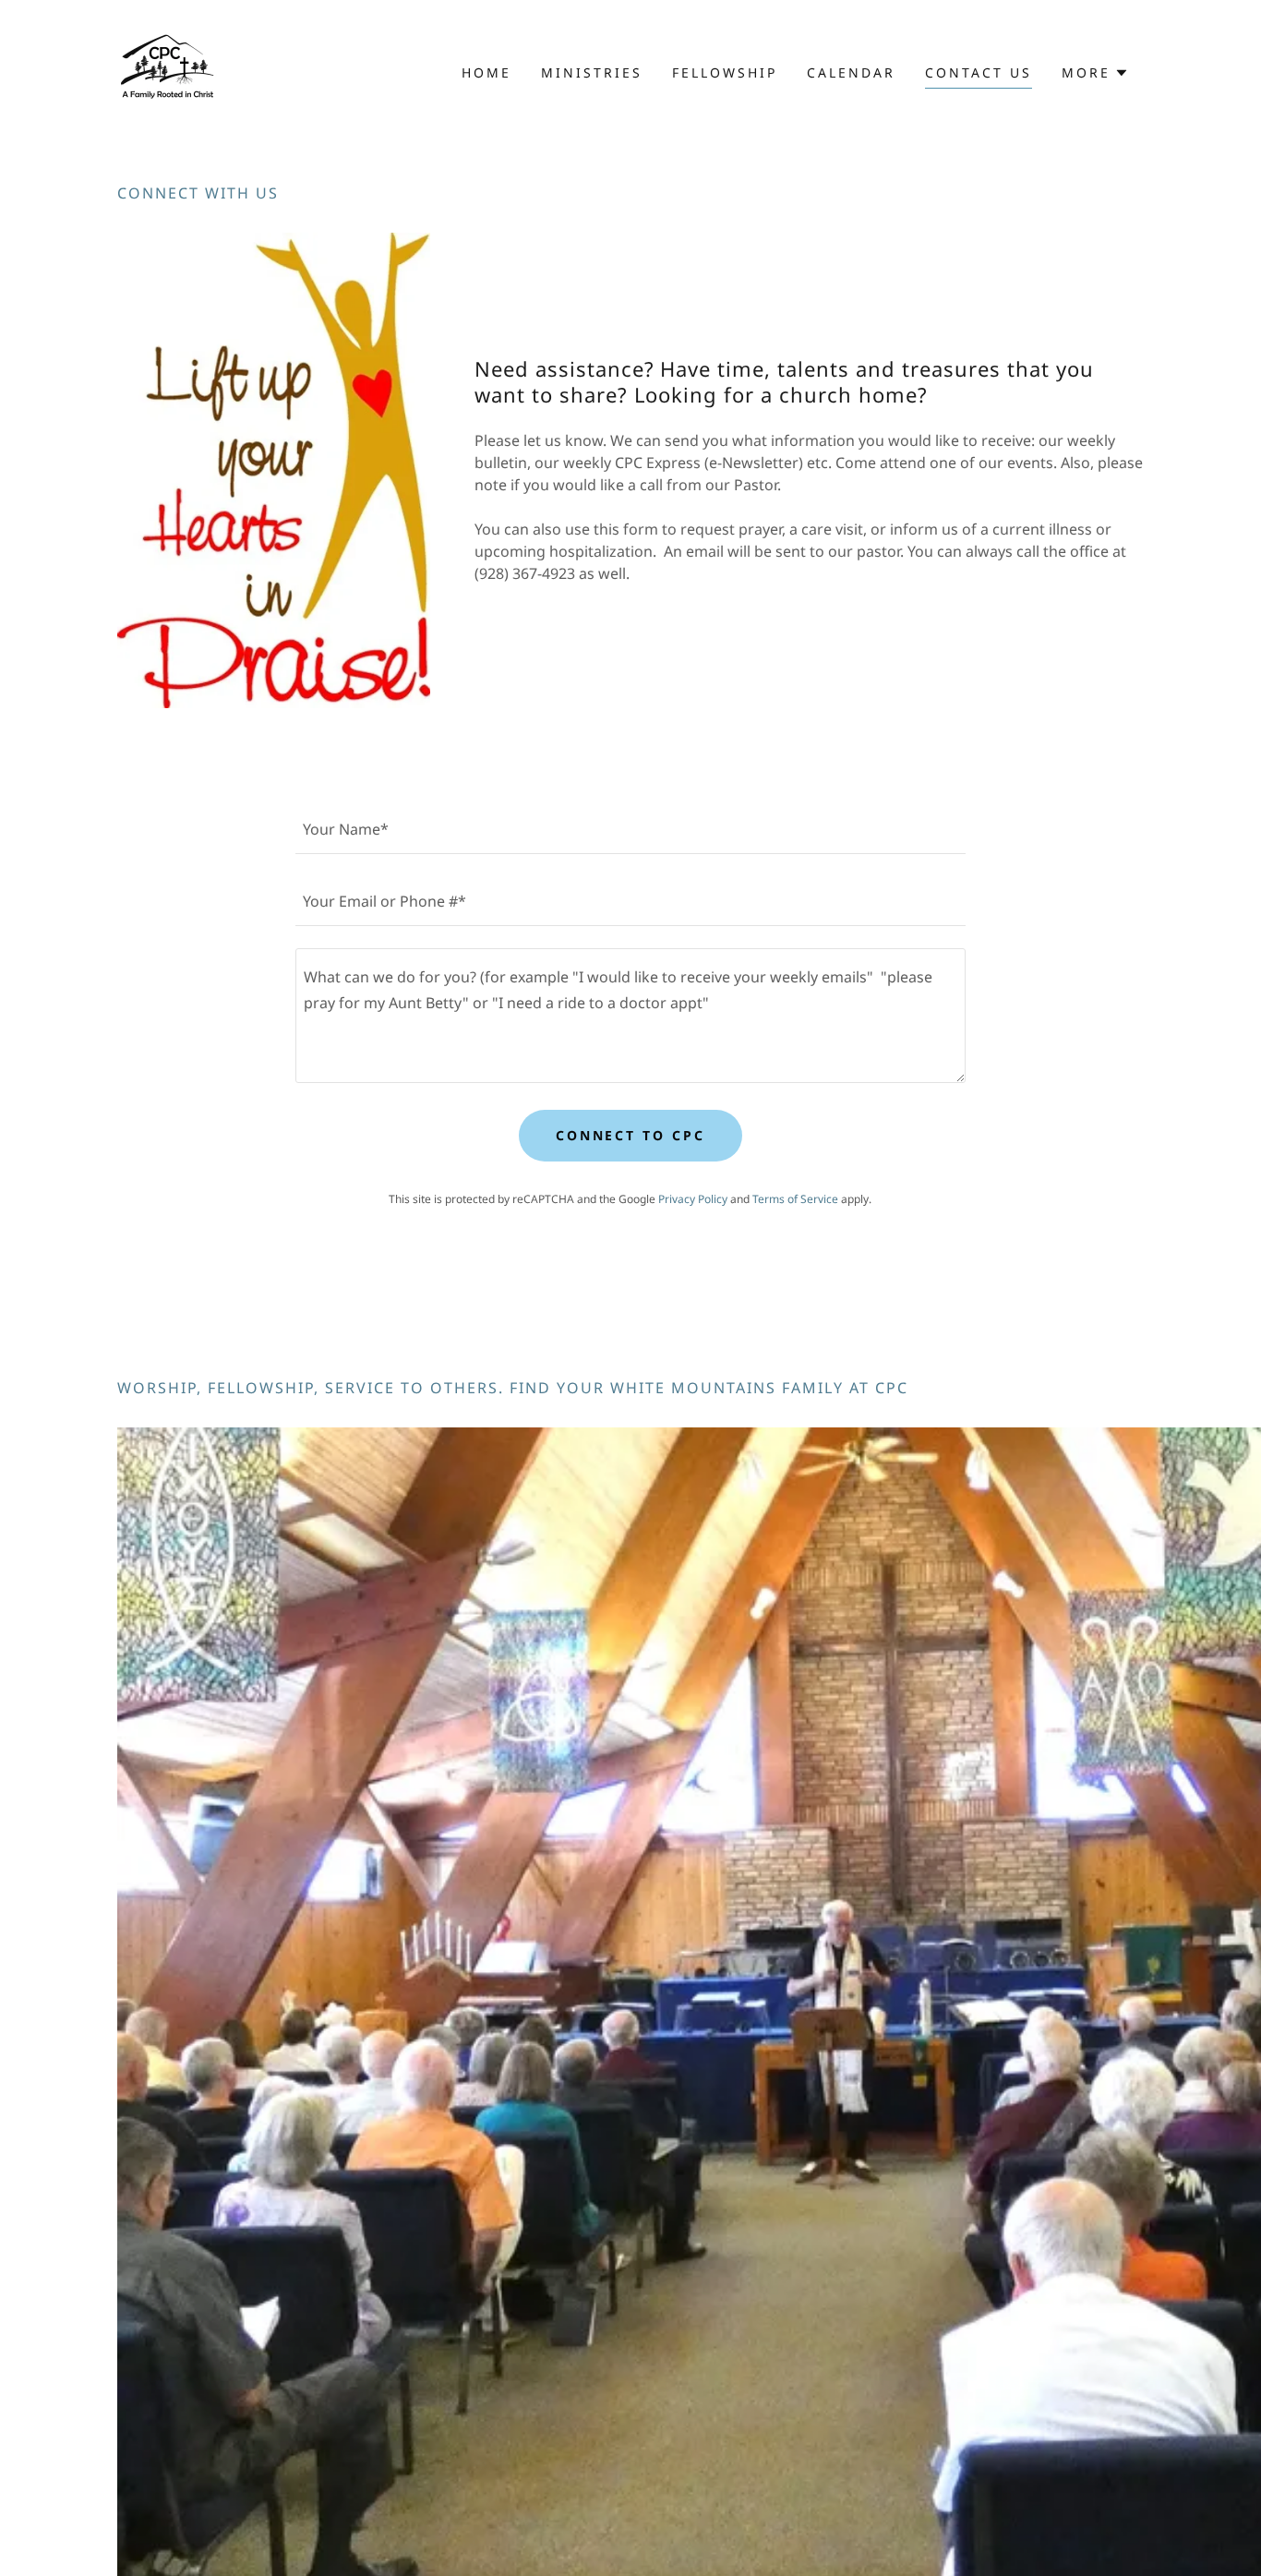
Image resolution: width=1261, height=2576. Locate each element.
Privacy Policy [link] (693, 1199)
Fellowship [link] (725, 72)
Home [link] (486, 72)
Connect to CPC (631, 1135)
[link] (168, 71)
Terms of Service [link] (795, 1199)
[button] (1095, 73)
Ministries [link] (592, 72)
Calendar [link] (851, 72)
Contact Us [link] (979, 72)
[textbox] (630, 829)
